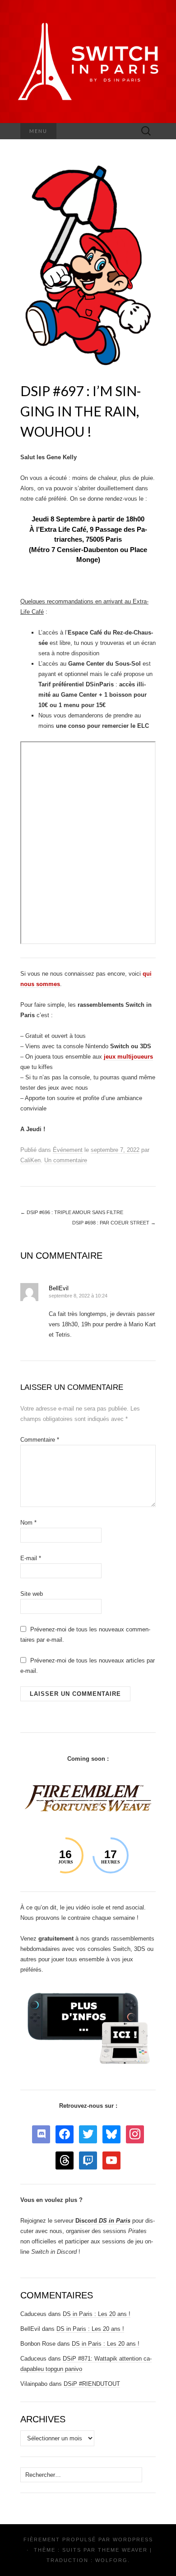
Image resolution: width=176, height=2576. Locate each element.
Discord (103, 2221)
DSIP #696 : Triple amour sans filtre (72, 1212)
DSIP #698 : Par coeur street (114, 1223)
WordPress (133, 2539)
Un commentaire (66, 1160)
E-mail (31, 1558)
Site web (32, 1594)
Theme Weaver (123, 2550)
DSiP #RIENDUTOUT (92, 2384)
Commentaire (40, 1440)
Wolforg (111, 2560)
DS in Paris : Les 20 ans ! (97, 2314)
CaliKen (30, 1160)
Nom (28, 1523)
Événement (68, 1150)
